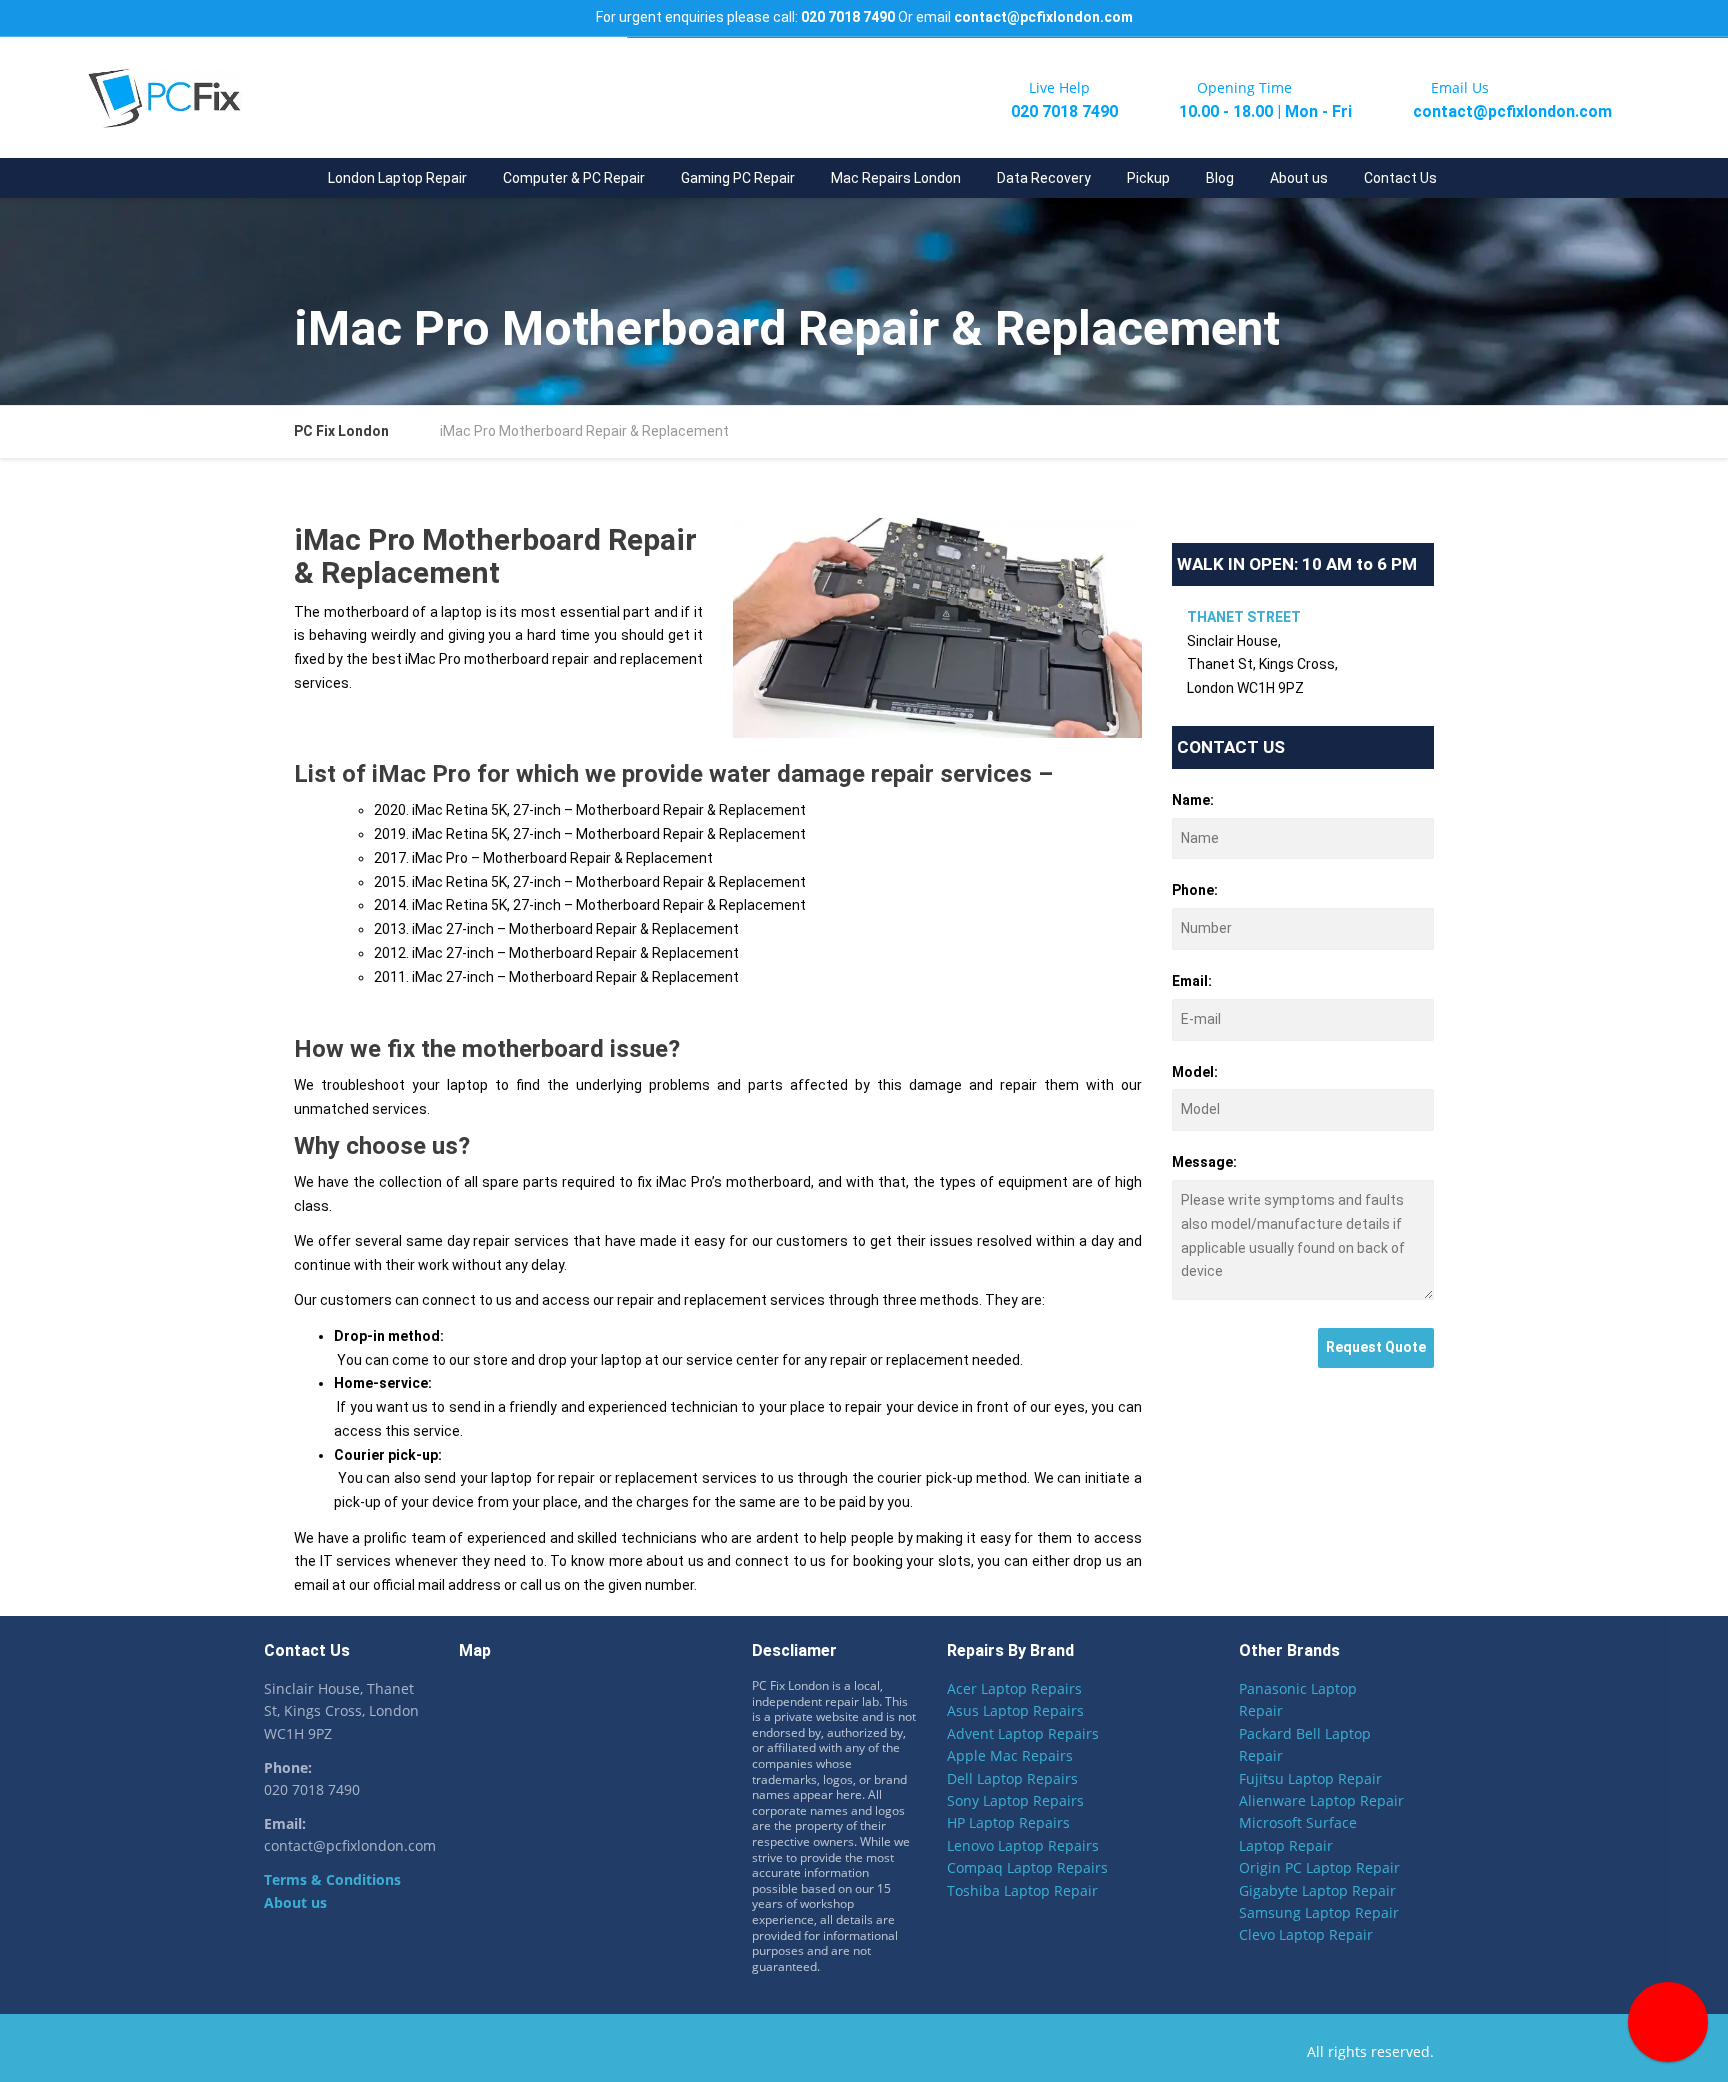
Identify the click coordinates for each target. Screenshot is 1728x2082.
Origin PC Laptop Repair (1319, 1867)
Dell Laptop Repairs (1012, 1778)
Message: (1204, 1162)
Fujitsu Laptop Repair (1310, 1778)
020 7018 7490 (848, 17)
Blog (1220, 178)
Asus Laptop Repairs (1015, 1710)
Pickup (1148, 178)
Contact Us (1400, 178)
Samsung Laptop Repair (1319, 1912)
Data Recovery (1044, 178)
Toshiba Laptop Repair (1022, 1890)
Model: (1195, 1072)
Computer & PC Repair (574, 178)
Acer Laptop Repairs (1014, 1688)
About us (1299, 178)
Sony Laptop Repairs (1015, 1800)
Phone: (1195, 890)
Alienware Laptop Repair (1321, 1800)
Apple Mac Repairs (1010, 1755)
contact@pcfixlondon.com (1043, 17)
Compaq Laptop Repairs (1027, 1867)
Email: (1192, 981)
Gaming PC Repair (738, 178)
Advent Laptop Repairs (1023, 1733)
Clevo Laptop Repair (1306, 1934)
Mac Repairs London (896, 178)
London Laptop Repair (397, 178)
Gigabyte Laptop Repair (1317, 1890)
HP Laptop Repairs (1008, 1822)
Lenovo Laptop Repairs (1023, 1845)
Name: (1193, 800)
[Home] (292, 178)
